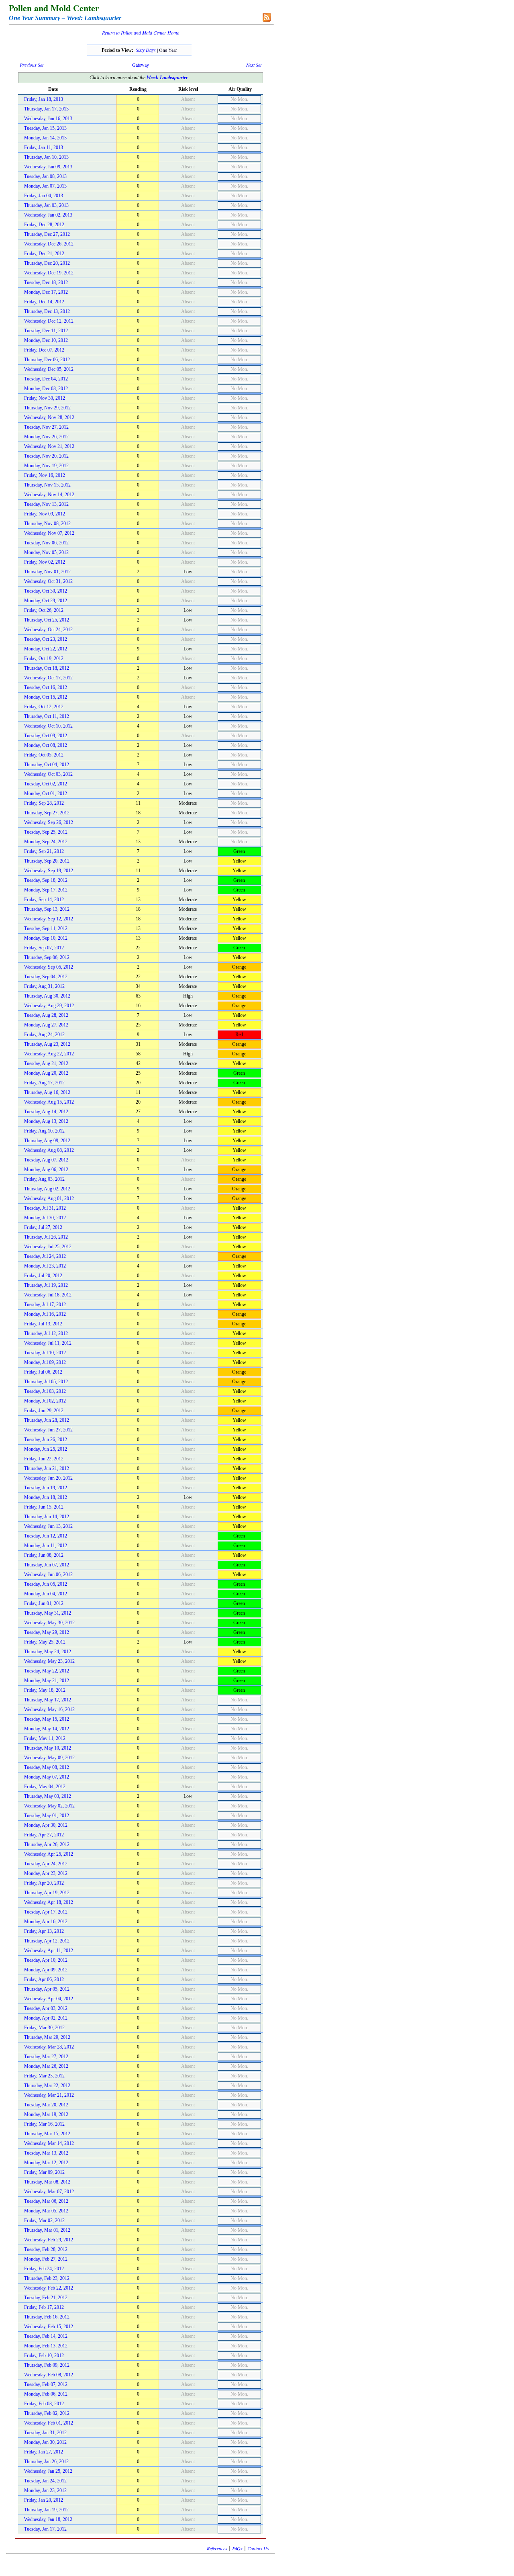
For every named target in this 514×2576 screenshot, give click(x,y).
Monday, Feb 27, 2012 (46, 2259)
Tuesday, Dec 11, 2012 (46, 331)
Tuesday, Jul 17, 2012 (45, 1304)
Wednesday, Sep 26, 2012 (49, 822)
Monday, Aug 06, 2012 (46, 1169)
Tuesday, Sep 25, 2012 (46, 832)
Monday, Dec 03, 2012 (46, 388)
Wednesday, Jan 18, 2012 (48, 2519)
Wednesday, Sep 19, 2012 (49, 871)
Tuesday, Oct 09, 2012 (46, 736)
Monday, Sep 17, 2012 (46, 890)
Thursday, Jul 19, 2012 (46, 1285)
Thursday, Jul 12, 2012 (46, 1333)
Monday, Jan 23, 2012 (45, 2490)
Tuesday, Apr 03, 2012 (46, 2008)
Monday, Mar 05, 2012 (46, 2211)
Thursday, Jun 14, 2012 (47, 1517)
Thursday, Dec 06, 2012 (47, 360)
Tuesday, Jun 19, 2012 (46, 1488)
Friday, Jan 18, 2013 (44, 99)
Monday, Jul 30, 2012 (45, 1218)
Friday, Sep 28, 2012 (44, 803)
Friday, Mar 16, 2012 (44, 2124)
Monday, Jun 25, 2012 (46, 1449)
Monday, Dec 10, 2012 (46, 340)
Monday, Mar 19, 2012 (46, 2114)
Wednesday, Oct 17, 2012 (48, 678)
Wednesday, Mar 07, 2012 (49, 2192)
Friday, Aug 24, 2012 (44, 1034)
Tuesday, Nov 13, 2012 (46, 504)
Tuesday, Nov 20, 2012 (46, 456)
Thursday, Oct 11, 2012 (47, 716)
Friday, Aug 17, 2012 (44, 1083)
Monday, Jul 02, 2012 (45, 1401)
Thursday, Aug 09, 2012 (47, 1141)
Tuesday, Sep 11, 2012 (46, 928)
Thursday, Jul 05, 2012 (46, 1382)
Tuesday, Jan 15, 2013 (45, 128)
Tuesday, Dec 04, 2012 (46, 379)
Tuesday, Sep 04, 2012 (46, 977)
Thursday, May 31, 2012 (48, 1613)
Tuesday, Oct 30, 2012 (46, 591)
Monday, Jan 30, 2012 (45, 2442)
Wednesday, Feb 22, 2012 (49, 2288)
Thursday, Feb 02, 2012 (47, 2413)
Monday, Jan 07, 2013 (45, 186)
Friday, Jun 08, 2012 (44, 1555)
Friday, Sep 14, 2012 (44, 900)
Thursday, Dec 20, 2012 (47, 263)
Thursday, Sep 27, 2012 (47, 813)
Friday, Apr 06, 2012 (44, 1979)
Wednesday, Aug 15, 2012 (49, 1102)
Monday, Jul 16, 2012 (45, 1314)
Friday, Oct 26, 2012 (44, 610)
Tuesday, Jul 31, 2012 (45, 1208)
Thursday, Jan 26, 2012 (46, 2462)
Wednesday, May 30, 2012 (49, 1623)
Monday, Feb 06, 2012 (46, 2394)
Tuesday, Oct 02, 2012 (46, 784)
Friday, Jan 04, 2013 (44, 196)
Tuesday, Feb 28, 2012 (46, 2249)
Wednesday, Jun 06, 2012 (48, 1574)
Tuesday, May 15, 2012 (47, 1719)
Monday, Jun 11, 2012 (46, 1546)
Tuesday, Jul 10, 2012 (45, 1353)
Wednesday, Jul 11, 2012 (48, 1343)
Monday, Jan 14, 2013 (45, 138)
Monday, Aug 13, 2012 (46, 1121)
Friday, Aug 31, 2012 (44, 986)
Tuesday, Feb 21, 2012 (46, 2298)
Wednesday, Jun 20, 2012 (48, 1478)
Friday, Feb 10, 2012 (44, 2355)
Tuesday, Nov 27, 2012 (46, 427)
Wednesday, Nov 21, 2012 (49, 446)
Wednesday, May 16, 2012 (49, 1709)
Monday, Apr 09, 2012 (46, 1970)
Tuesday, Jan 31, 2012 (45, 2433)
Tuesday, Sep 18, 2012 (46, 880)
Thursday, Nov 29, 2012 (47, 408)
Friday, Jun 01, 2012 (44, 1603)
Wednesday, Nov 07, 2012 (49, 533)
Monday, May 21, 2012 (47, 1681)
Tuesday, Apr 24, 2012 (46, 1864)
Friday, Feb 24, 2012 (44, 2269)
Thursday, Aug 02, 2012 (47, 1189)
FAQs (237, 2548)
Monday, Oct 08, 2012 (46, 745)
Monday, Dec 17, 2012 (46, 292)
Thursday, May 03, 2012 (48, 1796)
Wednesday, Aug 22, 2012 (49, 1054)
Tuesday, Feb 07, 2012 (46, 2384)
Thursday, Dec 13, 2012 (47, 311)
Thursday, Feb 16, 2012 (47, 2317)
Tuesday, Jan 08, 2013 (45, 176)
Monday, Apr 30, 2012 (46, 1825)
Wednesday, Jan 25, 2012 (48, 2471)
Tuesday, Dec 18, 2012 (46, 282)
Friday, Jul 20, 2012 (43, 1276)
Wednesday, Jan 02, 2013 (48, 215)
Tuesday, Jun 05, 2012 (46, 1584)
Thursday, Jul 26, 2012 (46, 1237)
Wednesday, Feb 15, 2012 (49, 2327)
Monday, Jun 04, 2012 (46, 1594)
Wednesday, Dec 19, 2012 (49, 273)
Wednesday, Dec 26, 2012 (49, 244)
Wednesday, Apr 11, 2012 (49, 1950)
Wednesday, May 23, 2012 (49, 1661)
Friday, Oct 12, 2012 (44, 707)
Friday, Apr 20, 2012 (44, 1883)
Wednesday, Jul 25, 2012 (48, 1247)
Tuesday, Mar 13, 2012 (46, 2153)
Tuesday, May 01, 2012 (47, 1815)
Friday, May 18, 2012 (45, 1690)
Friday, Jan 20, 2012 (44, 2500)
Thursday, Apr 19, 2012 (47, 1893)
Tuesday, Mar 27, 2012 (46, 2057)
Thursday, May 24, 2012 (48, 1652)
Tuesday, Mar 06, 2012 (46, 2201)
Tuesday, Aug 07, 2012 (46, 1160)
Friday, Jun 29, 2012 (44, 1411)
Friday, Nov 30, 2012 (45, 398)
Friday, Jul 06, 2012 (43, 1372)
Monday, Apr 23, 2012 (46, 1873)
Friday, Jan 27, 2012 (44, 2452)
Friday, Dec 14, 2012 (44, 302)
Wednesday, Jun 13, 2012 (48, 1526)
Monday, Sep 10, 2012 (46, 938)
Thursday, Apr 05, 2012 (47, 1989)
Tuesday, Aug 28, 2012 (46, 1015)
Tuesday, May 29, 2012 (47, 1632)
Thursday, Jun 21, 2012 (47, 1468)
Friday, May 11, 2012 (45, 1738)
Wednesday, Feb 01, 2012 (49, 2423)
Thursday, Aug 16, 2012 (47, 1092)
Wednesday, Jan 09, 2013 (48, 167)
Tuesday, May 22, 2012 (47, 1671)
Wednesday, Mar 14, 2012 (49, 2143)
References (217, 2548)
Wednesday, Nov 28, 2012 (49, 417)
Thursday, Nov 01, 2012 (47, 572)
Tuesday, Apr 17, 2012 (46, 1912)
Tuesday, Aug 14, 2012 (46, 1112)
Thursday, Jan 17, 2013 (46, 109)
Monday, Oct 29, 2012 (46, 601)
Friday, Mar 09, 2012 (44, 2172)
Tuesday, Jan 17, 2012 (45, 2529)
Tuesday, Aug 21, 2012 (46, 1063)
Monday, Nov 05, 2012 (46, 552)
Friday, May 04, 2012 (45, 1787)
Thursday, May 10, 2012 (48, 1748)
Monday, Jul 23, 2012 (45, 1266)
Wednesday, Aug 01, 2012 (49, 1198)
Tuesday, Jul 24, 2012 (45, 1256)
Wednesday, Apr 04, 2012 (49, 1999)
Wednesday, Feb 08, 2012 (49, 2375)
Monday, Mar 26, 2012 (46, 2066)
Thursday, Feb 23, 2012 (47, 2278)
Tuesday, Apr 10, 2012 (46, 1960)
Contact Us (258, 2548)
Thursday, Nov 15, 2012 (47, 485)
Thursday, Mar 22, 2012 (47, 2085)
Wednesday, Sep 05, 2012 (49, 967)
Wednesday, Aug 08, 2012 (49, 1150)
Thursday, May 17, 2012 (48, 1700)
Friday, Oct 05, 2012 (44, 755)
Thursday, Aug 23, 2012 (47, 1044)
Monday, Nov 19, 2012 (46, 466)
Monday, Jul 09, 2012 (45, 1362)
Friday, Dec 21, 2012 (44, 254)
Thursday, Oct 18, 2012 (47, 668)
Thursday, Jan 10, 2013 (46, 157)
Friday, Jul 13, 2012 (43, 1324)
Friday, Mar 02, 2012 (44, 2220)
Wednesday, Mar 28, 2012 (49, 2047)
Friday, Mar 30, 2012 (44, 2028)
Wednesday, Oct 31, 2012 (48, 581)
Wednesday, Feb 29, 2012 (49, 2240)
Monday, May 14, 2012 (47, 1729)
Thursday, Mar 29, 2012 (47, 2037)
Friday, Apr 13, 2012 (44, 1931)
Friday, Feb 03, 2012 (44, 2404)
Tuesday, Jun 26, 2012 (46, 1439)
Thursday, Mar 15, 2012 (47, 2134)
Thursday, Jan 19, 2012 (46, 2510)
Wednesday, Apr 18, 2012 (49, 1902)
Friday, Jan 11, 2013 (44, 147)
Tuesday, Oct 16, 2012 (46, 687)
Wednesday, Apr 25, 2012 (49, 1854)
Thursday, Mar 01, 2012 (47, 2230)
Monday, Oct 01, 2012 (46, 793)
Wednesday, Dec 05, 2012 (49, 369)
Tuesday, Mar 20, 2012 (46, 2105)
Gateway (141, 65)
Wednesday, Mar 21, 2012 (49, 2095)
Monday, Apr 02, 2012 (46, 2018)
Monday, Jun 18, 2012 (46, 1497)
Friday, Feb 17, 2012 (44, 2307)
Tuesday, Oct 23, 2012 (46, 639)
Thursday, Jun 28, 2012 (47, 1420)
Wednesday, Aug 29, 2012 (49, 1006)
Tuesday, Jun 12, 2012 (46, 1536)
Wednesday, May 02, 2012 (49, 1806)
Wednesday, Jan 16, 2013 (48, 119)
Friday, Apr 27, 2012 (44, 1835)
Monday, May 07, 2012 (47, 1777)
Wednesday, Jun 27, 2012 (48, 1430)
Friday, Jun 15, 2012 (44, 1507)
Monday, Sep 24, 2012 (46, 842)
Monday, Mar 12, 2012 (46, 2163)
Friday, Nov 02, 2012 (45, 562)
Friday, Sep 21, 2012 (44, 851)
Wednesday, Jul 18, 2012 (48, 1295)
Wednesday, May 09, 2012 (49, 1758)
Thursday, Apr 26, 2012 (47, 1844)
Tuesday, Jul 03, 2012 (45, 1391)
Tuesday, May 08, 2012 (47, 1767)
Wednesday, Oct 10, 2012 (48, 726)
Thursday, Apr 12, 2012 (47, 1941)
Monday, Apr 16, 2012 (46, 1922)
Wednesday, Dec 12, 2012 (49, 321)
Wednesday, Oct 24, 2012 (48, 630)
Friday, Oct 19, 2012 (44, 658)
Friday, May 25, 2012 (45, 1642)
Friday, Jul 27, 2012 (43, 1227)
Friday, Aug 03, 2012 (44, 1179)
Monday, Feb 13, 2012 (46, 2346)
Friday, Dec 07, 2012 (44, 350)
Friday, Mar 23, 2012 (44, 2076)
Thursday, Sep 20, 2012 (47, 861)
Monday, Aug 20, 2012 (46, 1073)
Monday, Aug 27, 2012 (46, 1025)
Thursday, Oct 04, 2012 (47, 765)
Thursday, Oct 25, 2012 (47, 620)
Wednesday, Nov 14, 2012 (49, 495)
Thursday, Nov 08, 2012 (47, 523)
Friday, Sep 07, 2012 (44, 948)
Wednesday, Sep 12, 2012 (49, 919)
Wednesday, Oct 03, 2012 (48, 774)
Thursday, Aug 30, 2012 (47, 996)
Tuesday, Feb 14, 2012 (46, 2336)
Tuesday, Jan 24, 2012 (45, 2481)
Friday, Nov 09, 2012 (45, 514)
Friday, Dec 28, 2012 (44, 225)
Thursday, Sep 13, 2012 (47, 909)
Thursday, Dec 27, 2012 (47, 234)
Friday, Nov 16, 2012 (45, 475)
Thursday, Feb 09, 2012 (47, 2365)
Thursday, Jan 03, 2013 (46, 205)
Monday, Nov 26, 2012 (46, 437)
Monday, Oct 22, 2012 (46, 649)
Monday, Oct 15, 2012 (46, 697)
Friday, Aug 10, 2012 (44, 1131)
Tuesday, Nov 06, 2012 (46, 543)
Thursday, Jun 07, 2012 (47, 1565)
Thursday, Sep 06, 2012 (47, 957)
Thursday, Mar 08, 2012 (47, 2182)
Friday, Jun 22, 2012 (44, 1459)
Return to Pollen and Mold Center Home (141, 33)
